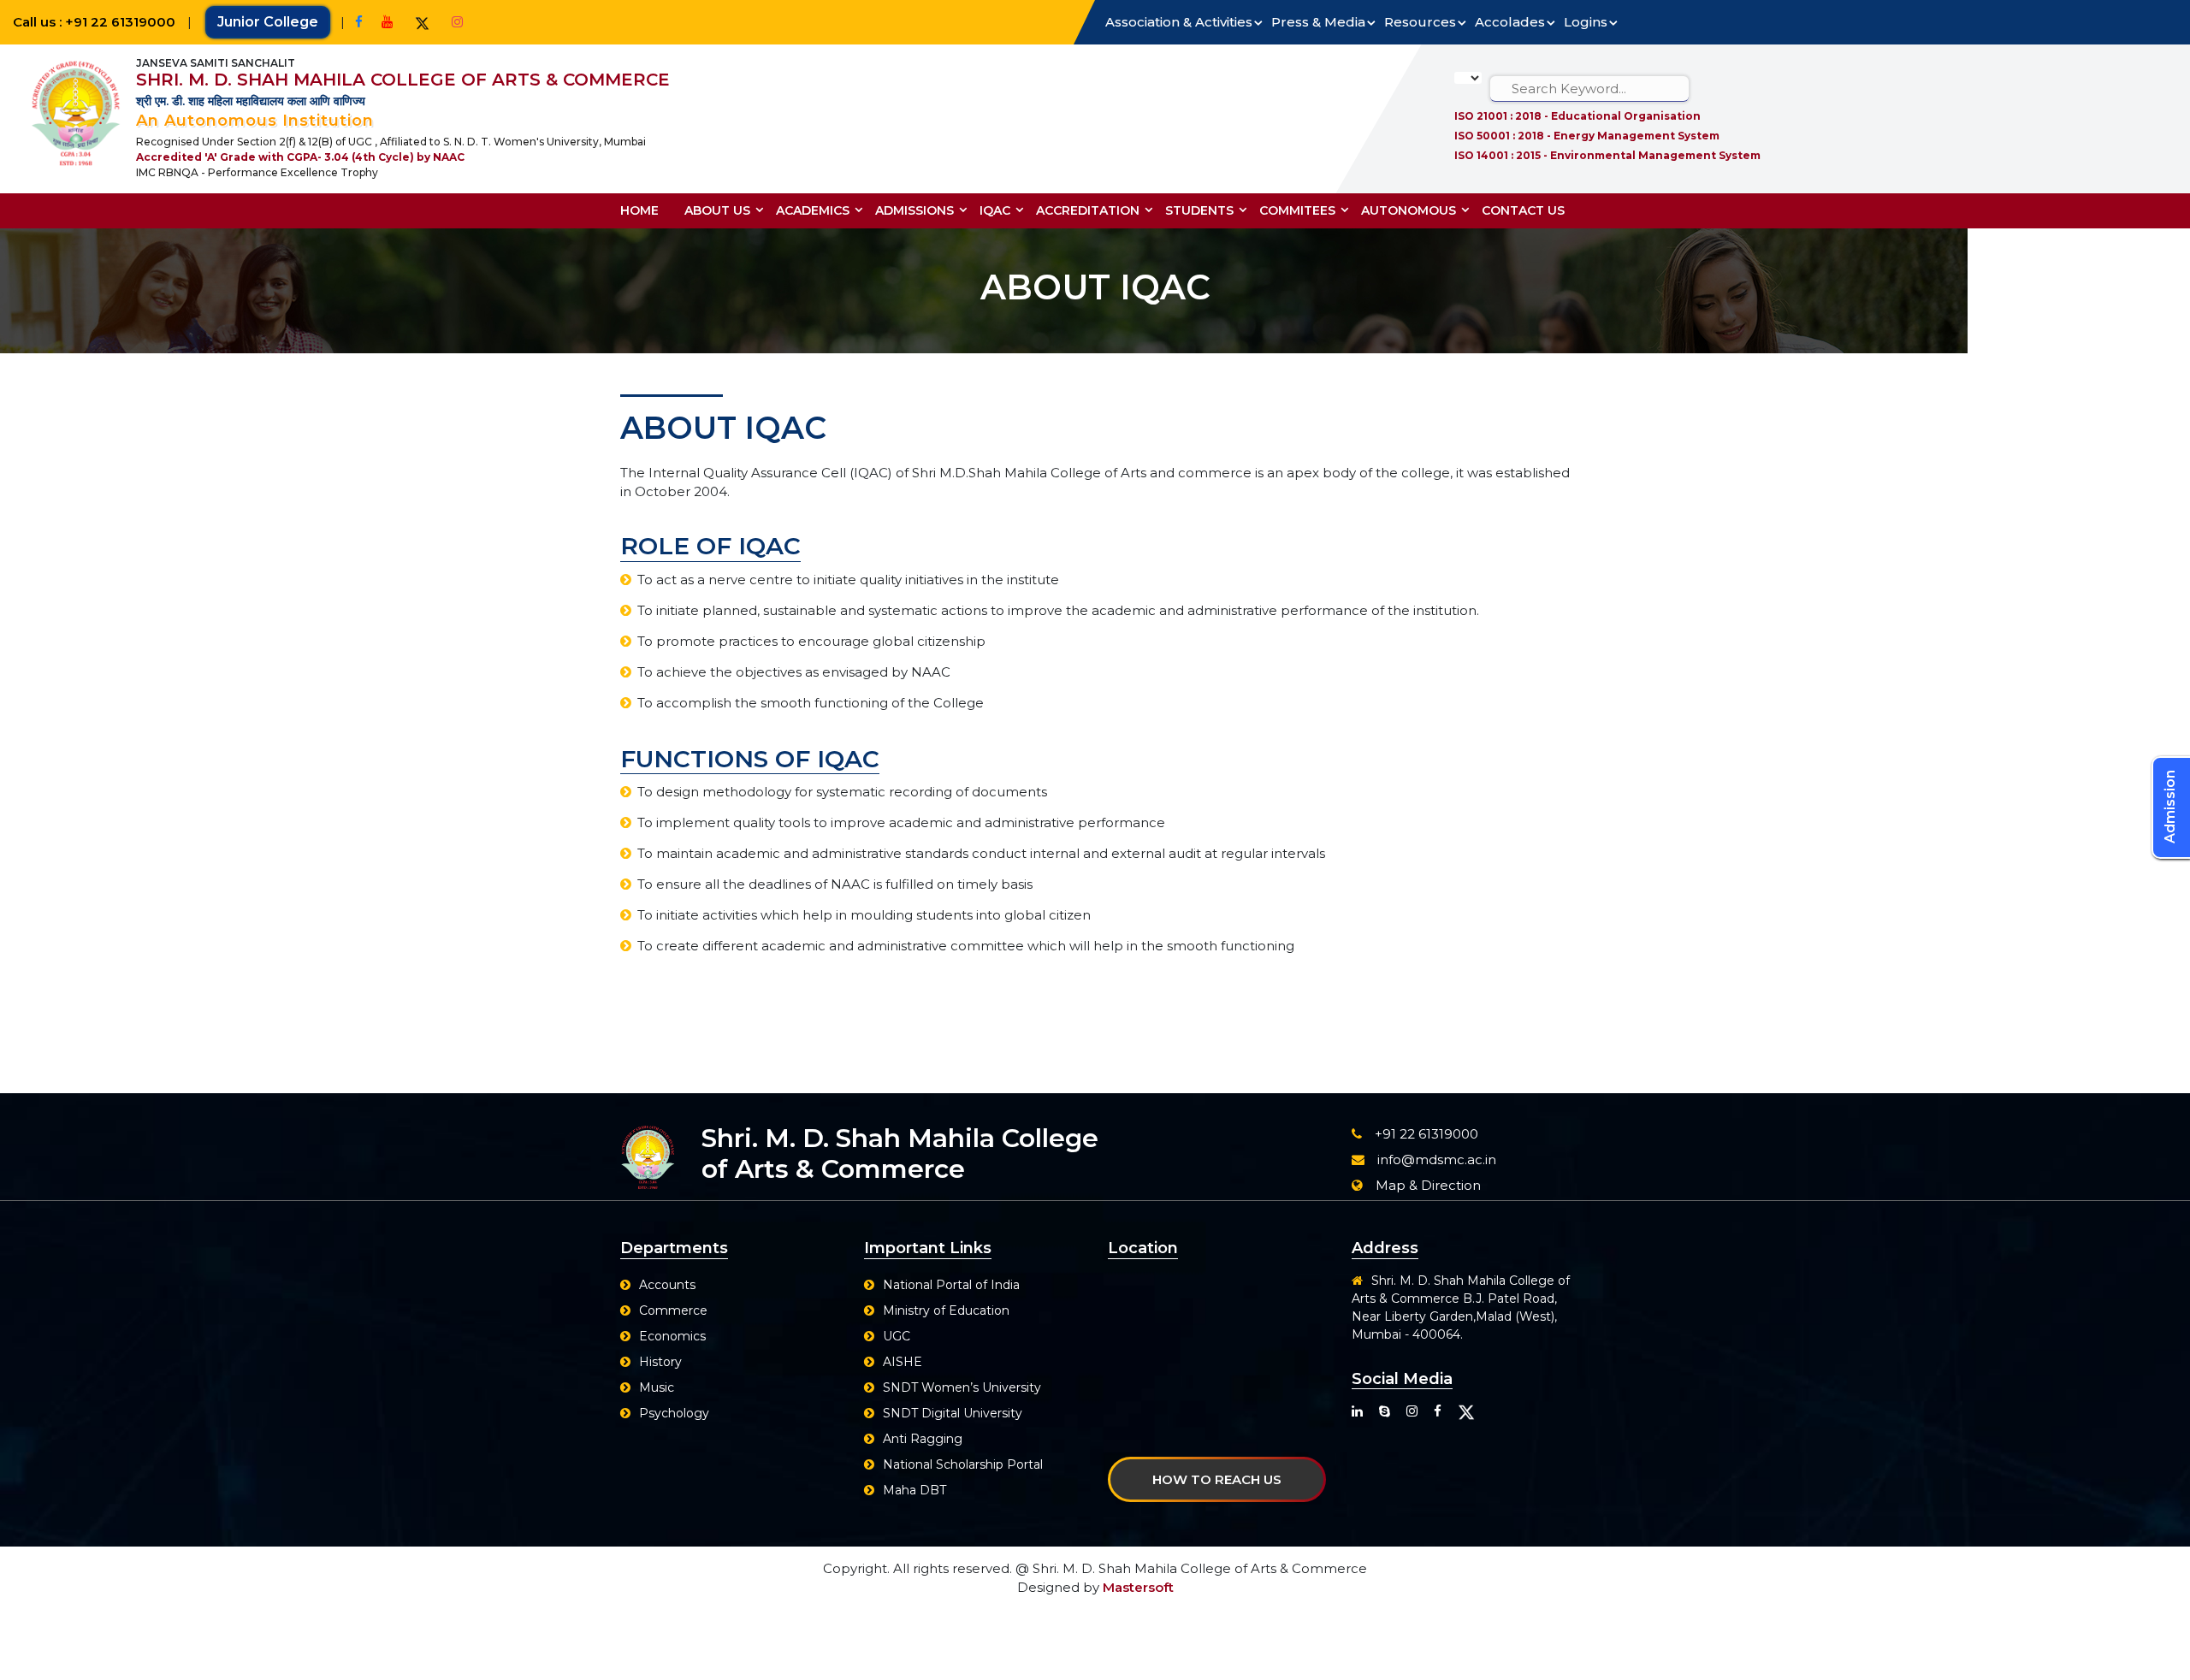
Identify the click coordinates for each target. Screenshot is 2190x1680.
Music (657, 1387)
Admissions (914, 210)
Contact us (1523, 210)
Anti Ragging (923, 1439)
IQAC (995, 210)
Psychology (674, 1413)
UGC (897, 1336)
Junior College (268, 22)
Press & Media (1318, 22)
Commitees (1297, 210)
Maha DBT (914, 1490)
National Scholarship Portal (963, 1464)
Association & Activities (1179, 22)
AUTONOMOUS (1409, 210)
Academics (813, 210)
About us (717, 210)
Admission (2170, 807)
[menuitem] (646, 211)
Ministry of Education (946, 1310)
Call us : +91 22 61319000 (96, 22)
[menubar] (1099, 211)
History (660, 1362)
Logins (1586, 22)
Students (1199, 210)
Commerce (673, 1310)
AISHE (903, 1362)
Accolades (1510, 22)
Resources (1420, 22)
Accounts (667, 1285)
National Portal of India (951, 1285)
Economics (672, 1336)
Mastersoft (1138, 1587)
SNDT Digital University (953, 1413)
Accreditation (1088, 210)
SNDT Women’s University (962, 1387)
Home (639, 210)
